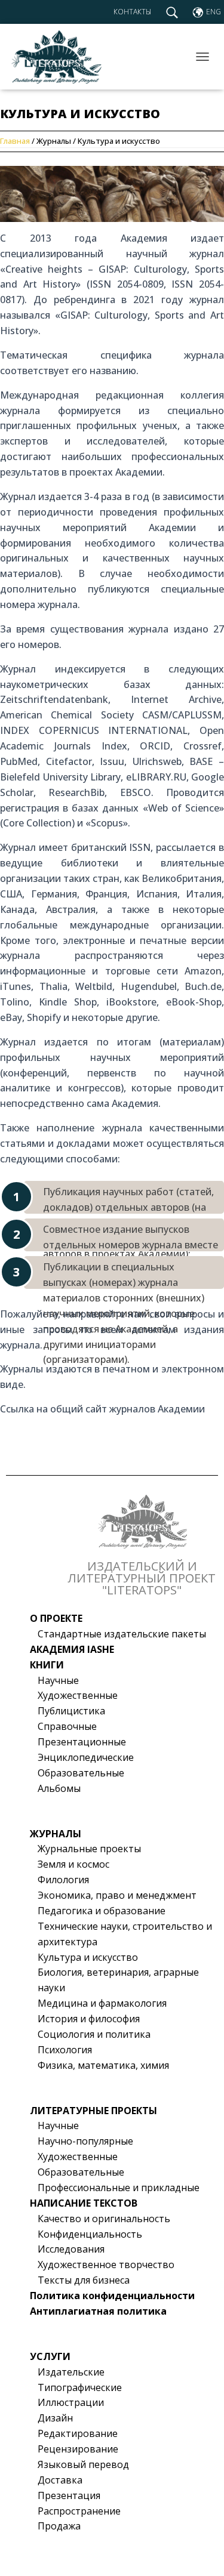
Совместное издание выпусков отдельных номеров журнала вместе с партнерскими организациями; (131, 1237)
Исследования (71, 2249)
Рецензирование (78, 2449)
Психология (65, 2050)
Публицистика (71, 1711)
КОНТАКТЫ (132, 12)
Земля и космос (73, 1864)
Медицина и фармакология (102, 2003)
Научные (58, 1680)
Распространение (79, 2511)
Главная (16, 141)
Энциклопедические (86, 1757)
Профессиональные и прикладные (119, 2188)
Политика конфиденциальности (112, 2296)
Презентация (69, 2495)
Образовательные (81, 1773)
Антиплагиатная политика (98, 2311)
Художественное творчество (106, 2265)
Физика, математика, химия (103, 2065)
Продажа (59, 2526)
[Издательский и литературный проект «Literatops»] (60, 57)
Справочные (67, 1726)
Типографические (80, 2387)
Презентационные (82, 1742)
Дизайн (55, 2418)
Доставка (60, 2480)
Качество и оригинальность (104, 2219)
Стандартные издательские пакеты (122, 1634)
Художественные (78, 1695)
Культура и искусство (88, 1957)
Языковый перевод (83, 2464)
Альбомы (59, 1788)
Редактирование (78, 2433)
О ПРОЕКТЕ (56, 1618)
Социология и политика (94, 2034)
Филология (63, 1880)
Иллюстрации (71, 2402)
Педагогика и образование (102, 1911)
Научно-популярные (85, 2141)
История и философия (89, 2019)
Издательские (71, 2372)
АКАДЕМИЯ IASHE (72, 1649)
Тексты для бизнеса (84, 2280)
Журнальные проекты (89, 1849)
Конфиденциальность (90, 2234)
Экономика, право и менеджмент (117, 1895)
